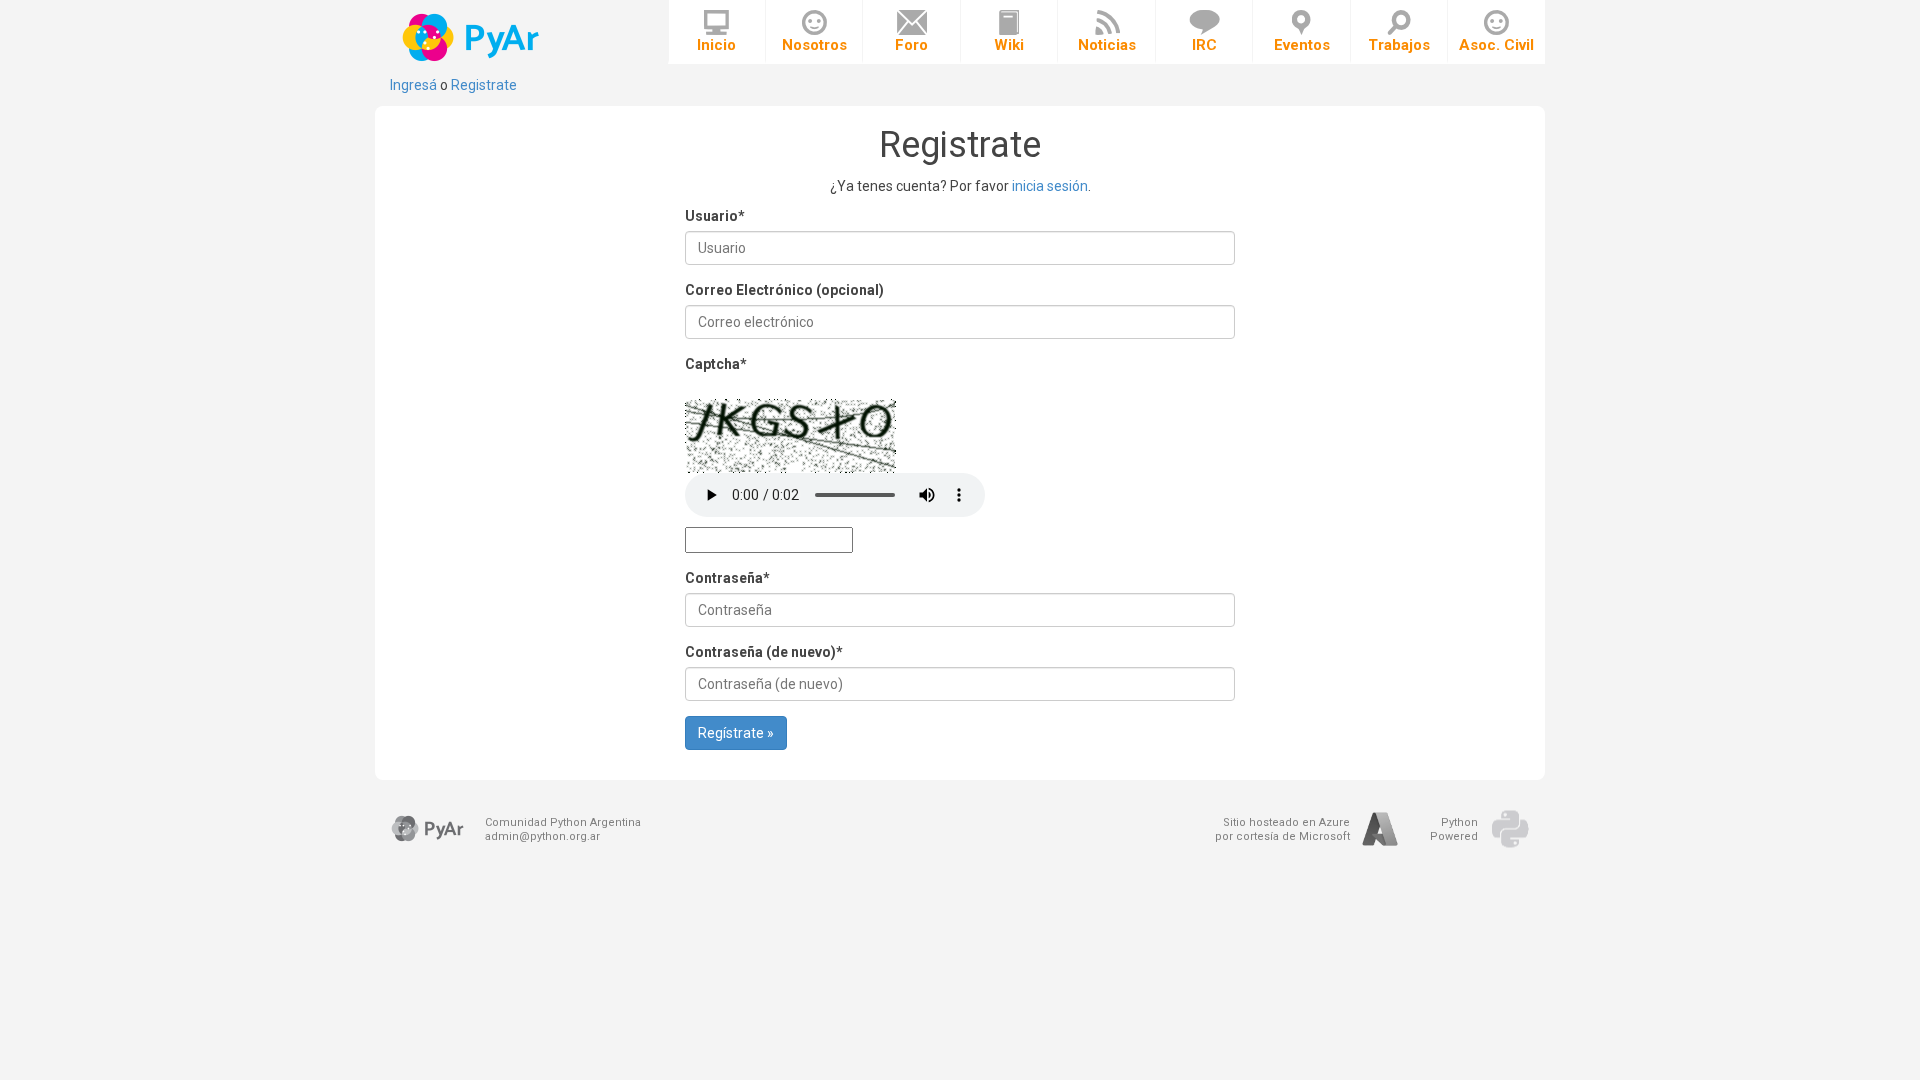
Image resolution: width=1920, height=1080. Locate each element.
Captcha (716, 364)
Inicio (716, 45)
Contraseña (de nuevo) (764, 652)
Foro (911, 45)
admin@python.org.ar (542, 836)
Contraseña (727, 578)
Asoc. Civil (1496, 45)
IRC (1204, 45)
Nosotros (814, 45)
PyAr (472, 37)
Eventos (1302, 45)
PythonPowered (1454, 829)
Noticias (1107, 45)
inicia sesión (1050, 186)
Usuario (715, 216)
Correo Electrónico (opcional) (784, 290)
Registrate (484, 85)
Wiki (1009, 45)
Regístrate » (736, 733)
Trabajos (1399, 45)
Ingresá (413, 85)
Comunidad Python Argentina (563, 822)
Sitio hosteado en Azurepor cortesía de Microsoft (1282, 829)
